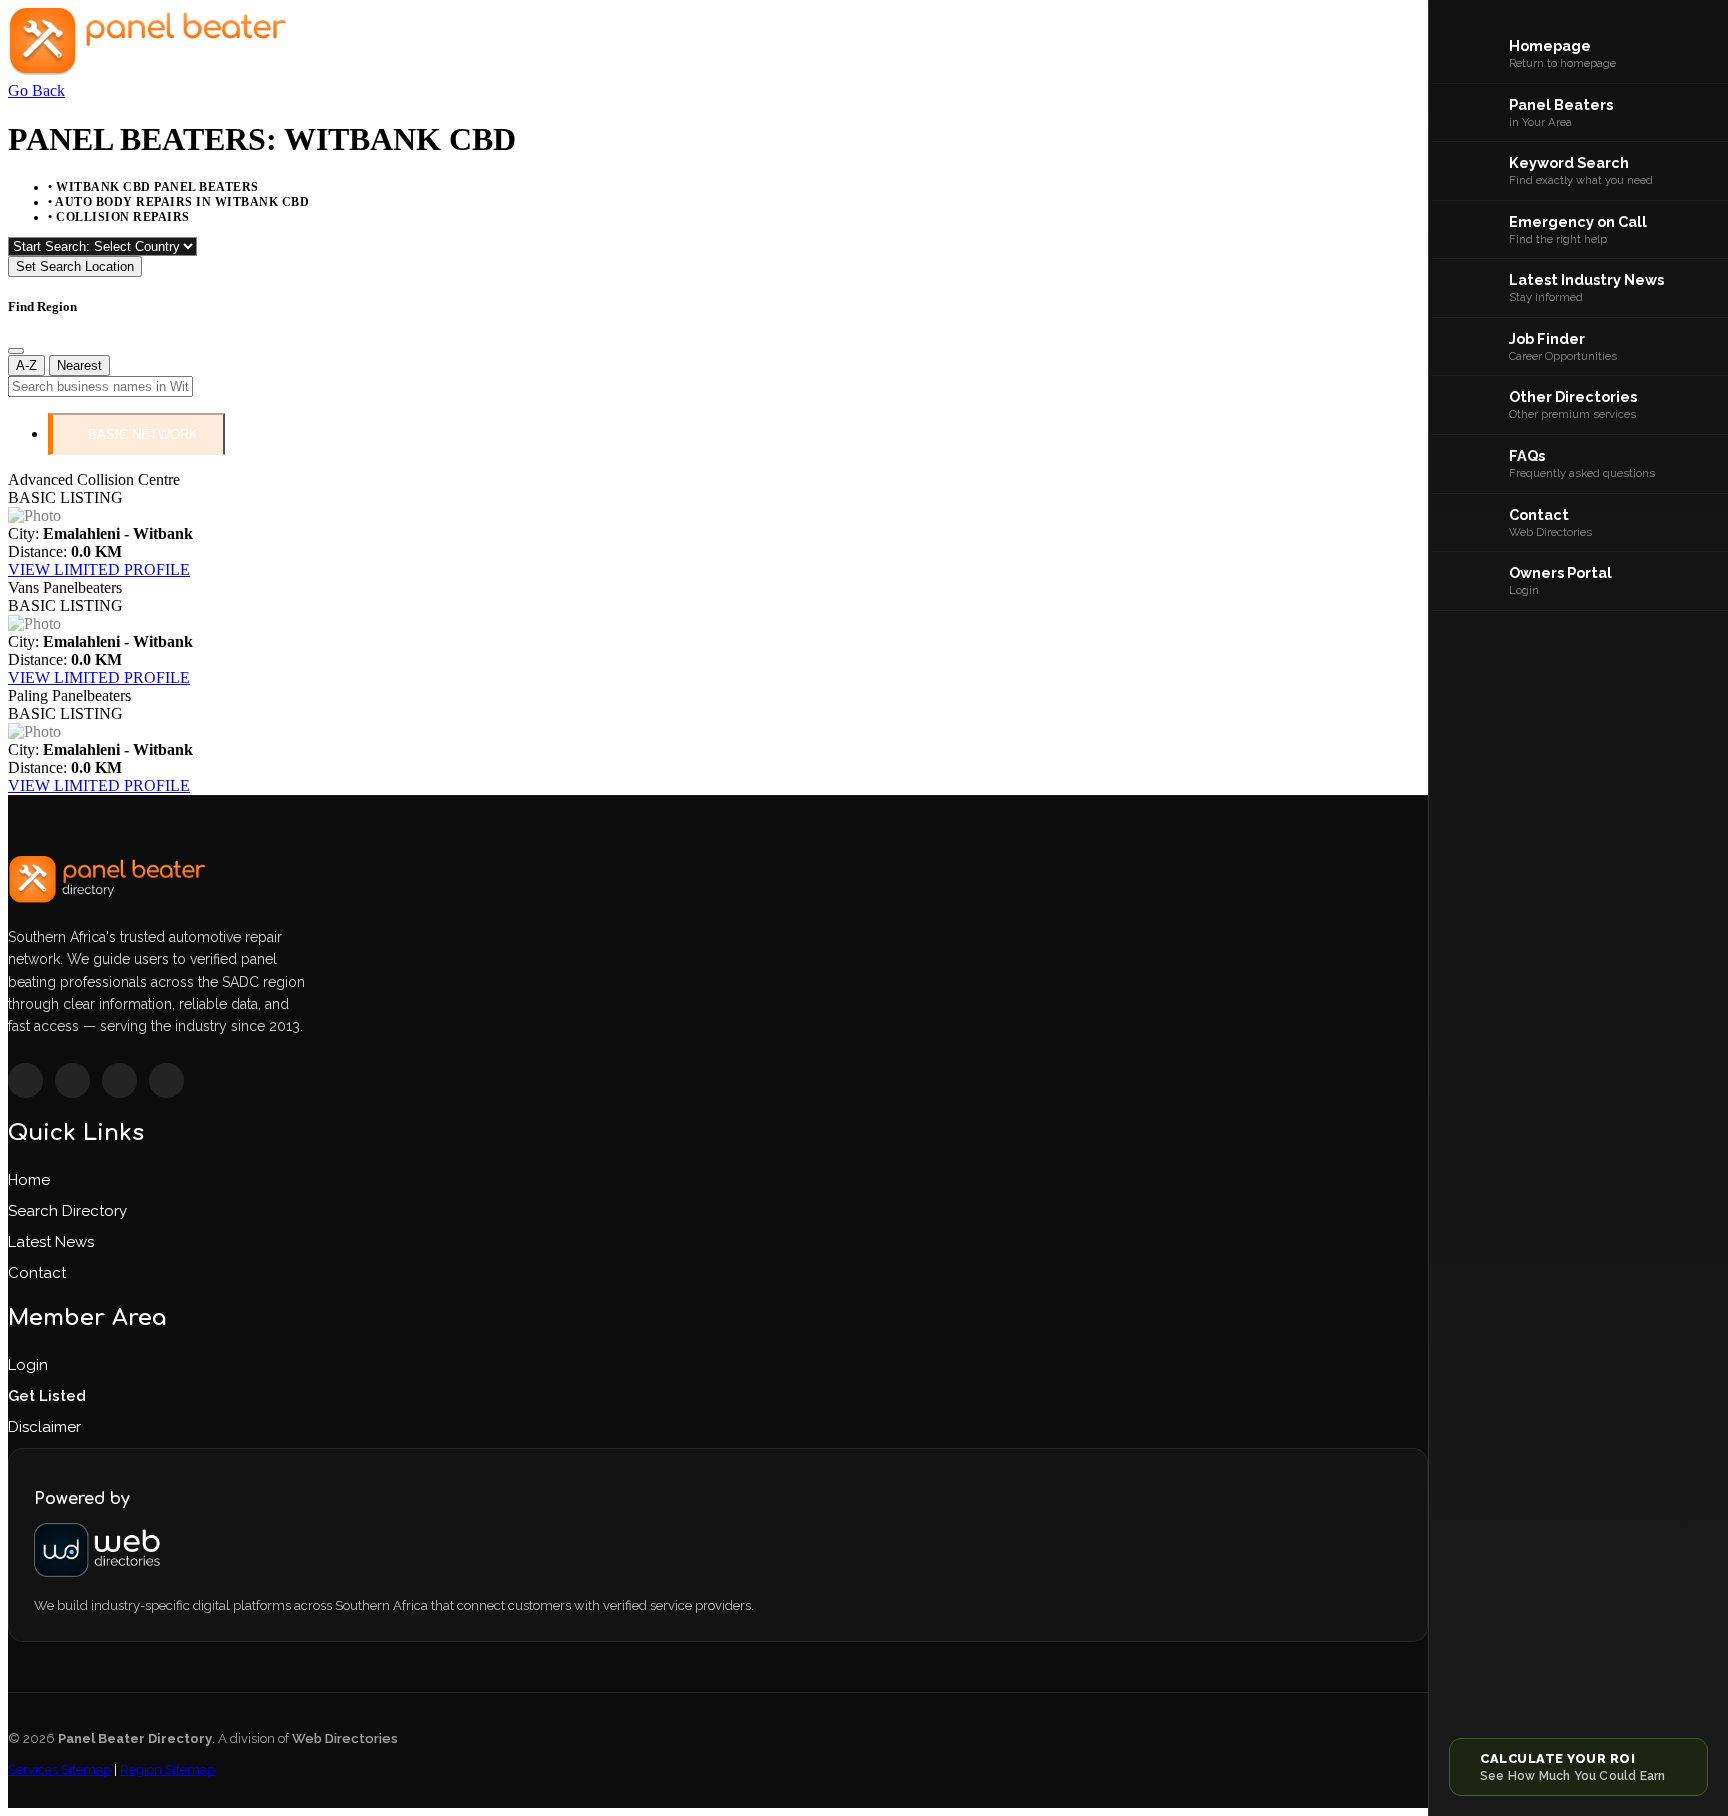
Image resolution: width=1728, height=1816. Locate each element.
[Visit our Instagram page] (72, 1080)
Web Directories (345, 1738)
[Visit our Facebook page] (25, 1080)
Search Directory (67, 1211)
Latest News (51, 1242)
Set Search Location (75, 266)
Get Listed (47, 1396)
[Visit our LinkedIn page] (166, 1080)
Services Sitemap (59, 1769)
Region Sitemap (167, 1769)
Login (28, 1365)
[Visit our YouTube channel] (119, 1080)
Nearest (79, 365)
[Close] (16, 351)
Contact (37, 1273)
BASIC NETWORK (143, 434)
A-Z (26, 365)
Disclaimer (44, 1427)
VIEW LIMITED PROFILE (99, 569)
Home (29, 1180)
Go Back (36, 90)
